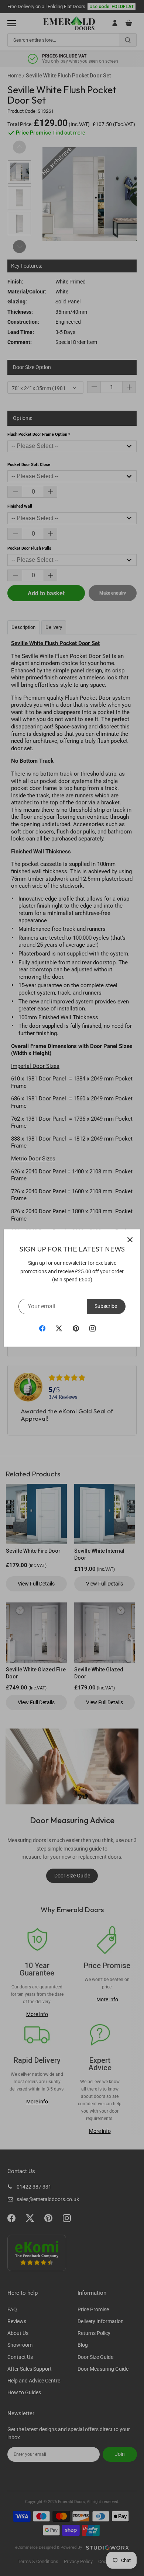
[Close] (130, 1240)
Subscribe (106, 1306)
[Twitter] (59, 1328)
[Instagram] (92, 1328)
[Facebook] (42, 1328)
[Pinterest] (76, 1328)
